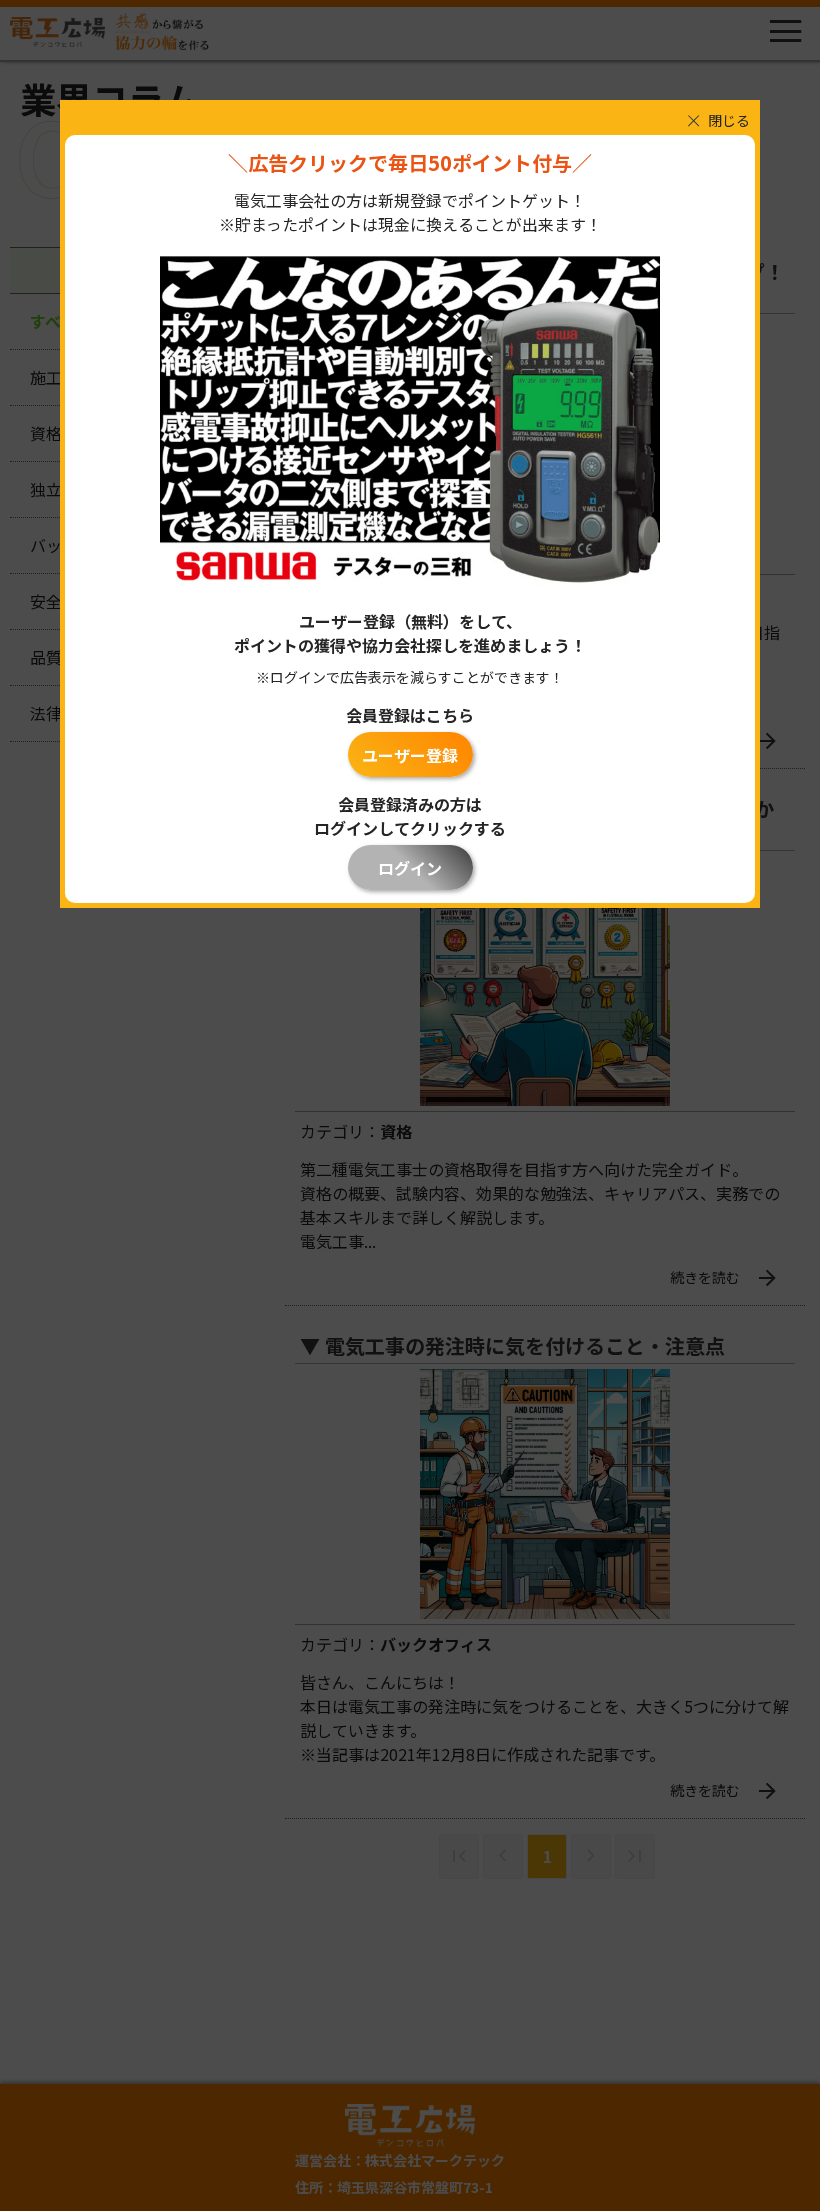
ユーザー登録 (410, 755)
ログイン (410, 868)
